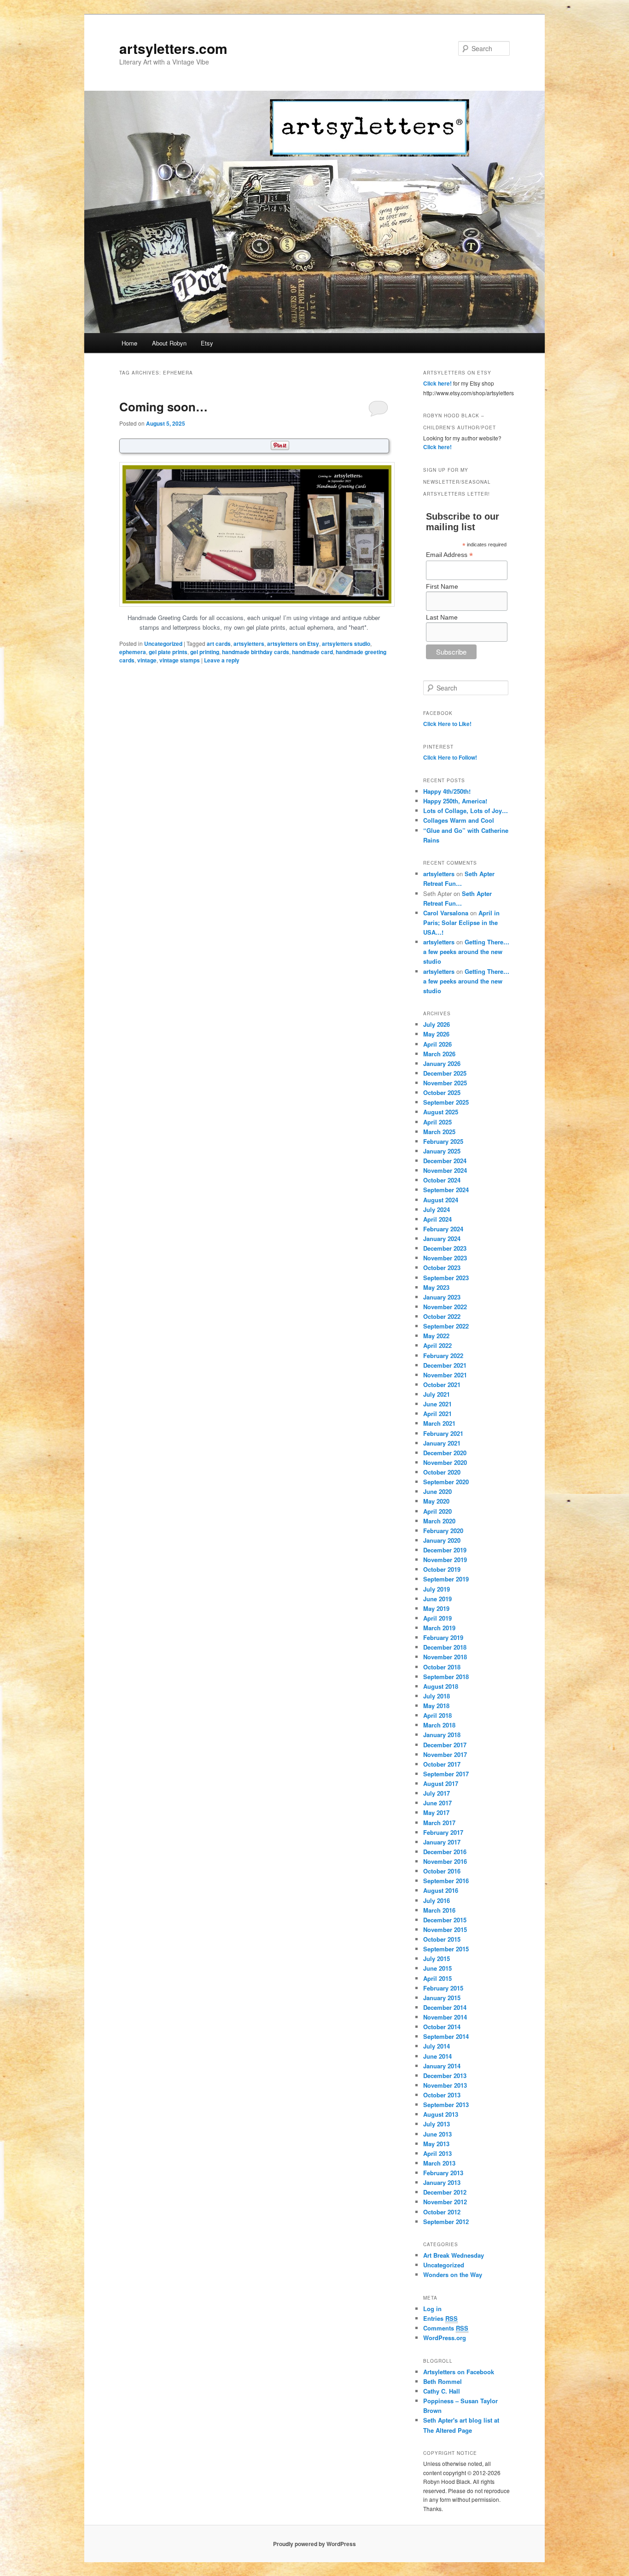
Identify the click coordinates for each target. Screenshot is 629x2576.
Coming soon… (163, 407)
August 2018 (441, 1686)
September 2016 (446, 1881)
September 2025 (446, 1102)
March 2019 (439, 1628)
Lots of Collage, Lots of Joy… (466, 811)
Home (129, 343)
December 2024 (445, 1161)
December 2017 (445, 1745)
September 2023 (446, 1278)
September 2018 (446, 1677)
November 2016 (445, 1861)
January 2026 (442, 1063)
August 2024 (441, 1200)
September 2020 (446, 1482)
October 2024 (442, 1180)
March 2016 (439, 1910)
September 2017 (446, 1774)
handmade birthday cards (256, 652)
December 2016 (445, 1852)
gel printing (205, 652)
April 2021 (437, 1414)
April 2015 (437, 1978)
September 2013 (446, 2105)
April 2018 (437, 1715)
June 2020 (437, 1491)
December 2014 (445, 2007)
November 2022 (445, 1307)
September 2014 (446, 2036)
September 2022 (446, 1326)
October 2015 (442, 1939)
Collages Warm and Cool (459, 820)
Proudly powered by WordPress (314, 2544)
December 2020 (445, 1453)
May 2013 (436, 2144)
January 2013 (442, 2182)
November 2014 (445, 2017)
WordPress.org (445, 2338)
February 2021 (443, 1433)
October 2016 (442, 1871)
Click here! (437, 383)
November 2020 (445, 1462)
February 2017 (443, 1832)
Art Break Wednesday (454, 2255)
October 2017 (442, 1764)
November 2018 (445, 1657)
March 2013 (439, 2163)
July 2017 (437, 1793)
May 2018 (436, 1706)
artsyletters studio (346, 644)
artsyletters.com (173, 48)
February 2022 (443, 1355)
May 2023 (436, 1287)
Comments (446, 2328)
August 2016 (441, 1890)
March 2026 (439, 1054)
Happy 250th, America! (455, 801)
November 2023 (445, 1258)
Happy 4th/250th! (447, 791)
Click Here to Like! (447, 724)
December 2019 (445, 1550)
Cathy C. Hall (442, 2391)
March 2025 (439, 1132)
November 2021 (445, 1375)
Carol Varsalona (446, 913)
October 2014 (442, 2027)
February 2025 (443, 1141)
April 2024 (437, 1219)
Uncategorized (163, 644)
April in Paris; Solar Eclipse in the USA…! (461, 922)
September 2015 (446, 1949)
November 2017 (445, 1754)
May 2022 (436, 1336)
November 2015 (445, 1929)
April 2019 (437, 1618)
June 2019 (437, 1599)
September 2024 (446, 1190)
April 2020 (437, 1511)
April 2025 (437, 1122)
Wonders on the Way (453, 2274)
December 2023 (445, 1248)
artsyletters (249, 644)
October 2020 (442, 1472)
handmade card (312, 652)
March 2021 (439, 1423)
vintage (147, 660)
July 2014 (437, 2046)
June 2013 (437, 2134)
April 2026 (437, 1044)
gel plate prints (168, 652)
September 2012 (446, 2222)
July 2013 (437, 2124)
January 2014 (442, 2066)
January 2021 (442, 1443)
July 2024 (437, 1209)
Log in (432, 2309)
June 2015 (437, 1968)
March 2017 (439, 1823)
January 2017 (442, 1842)
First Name (442, 586)
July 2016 (437, 1900)
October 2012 (442, 2212)
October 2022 (442, 1316)
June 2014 (437, 2056)
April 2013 (437, 2153)
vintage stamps (180, 660)
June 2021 (437, 1404)
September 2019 (446, 1579)
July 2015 (437, 1958)
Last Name (442, 617)
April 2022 (437, 1345)
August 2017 (441, 1783)
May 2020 (436, 1501)
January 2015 (442, 1998)
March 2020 (439, 1521)
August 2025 (441, 1112)
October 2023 (442, 1268)
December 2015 (445, 1920)
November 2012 (445, 2202)
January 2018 (442, 1735)
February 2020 (443, 1531)
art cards (219, 644)
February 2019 (443, 1637)
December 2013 (445, 2075)
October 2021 (442, 1385)
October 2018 (442, 1667)
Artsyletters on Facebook (459, 2372)
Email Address (449, 555)
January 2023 (442, 1297)
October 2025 (442, 1092)
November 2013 (445, 2085)
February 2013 (443, 2173)
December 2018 (445, 1647)
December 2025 (445, 1073)
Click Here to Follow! (450, 757)
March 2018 (439, 1725)
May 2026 (436, 1034)
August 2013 (441, 2114)
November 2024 (445, 1170)
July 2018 (437, 1696)
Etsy (207, 343)
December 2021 (445, 1365)
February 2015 (443, 1988)
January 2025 (442, 1151)
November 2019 (445, 1560)
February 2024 (443, 1229)
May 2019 (436, 1608)
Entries (440, 2318)
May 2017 (436, 1812)
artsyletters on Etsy (293, 644)
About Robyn (169, 343)
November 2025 (445, 1083)
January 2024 (442, 1238)
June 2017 (437, 1803)
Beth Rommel (443, 2381)
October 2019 (442, 1569)
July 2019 (437, 1589)
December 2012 (445, 2192)
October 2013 (442, 2095)
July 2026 (437, 1024)
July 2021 (437, 1394)
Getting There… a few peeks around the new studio (466, 951)
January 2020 (442, 1540)
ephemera (133, 652)
